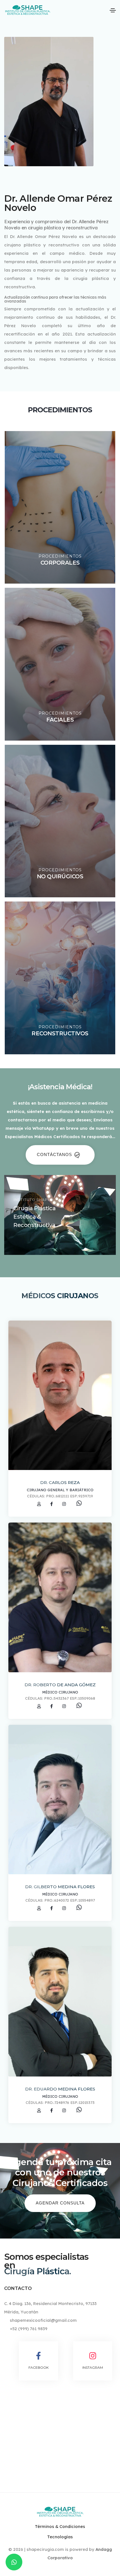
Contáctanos (55, 1154)
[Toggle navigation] (113, 10)
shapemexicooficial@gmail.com (43, 2320)
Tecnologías (60, 2537)
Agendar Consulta (60, 2203)
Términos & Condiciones (60, 2526)
